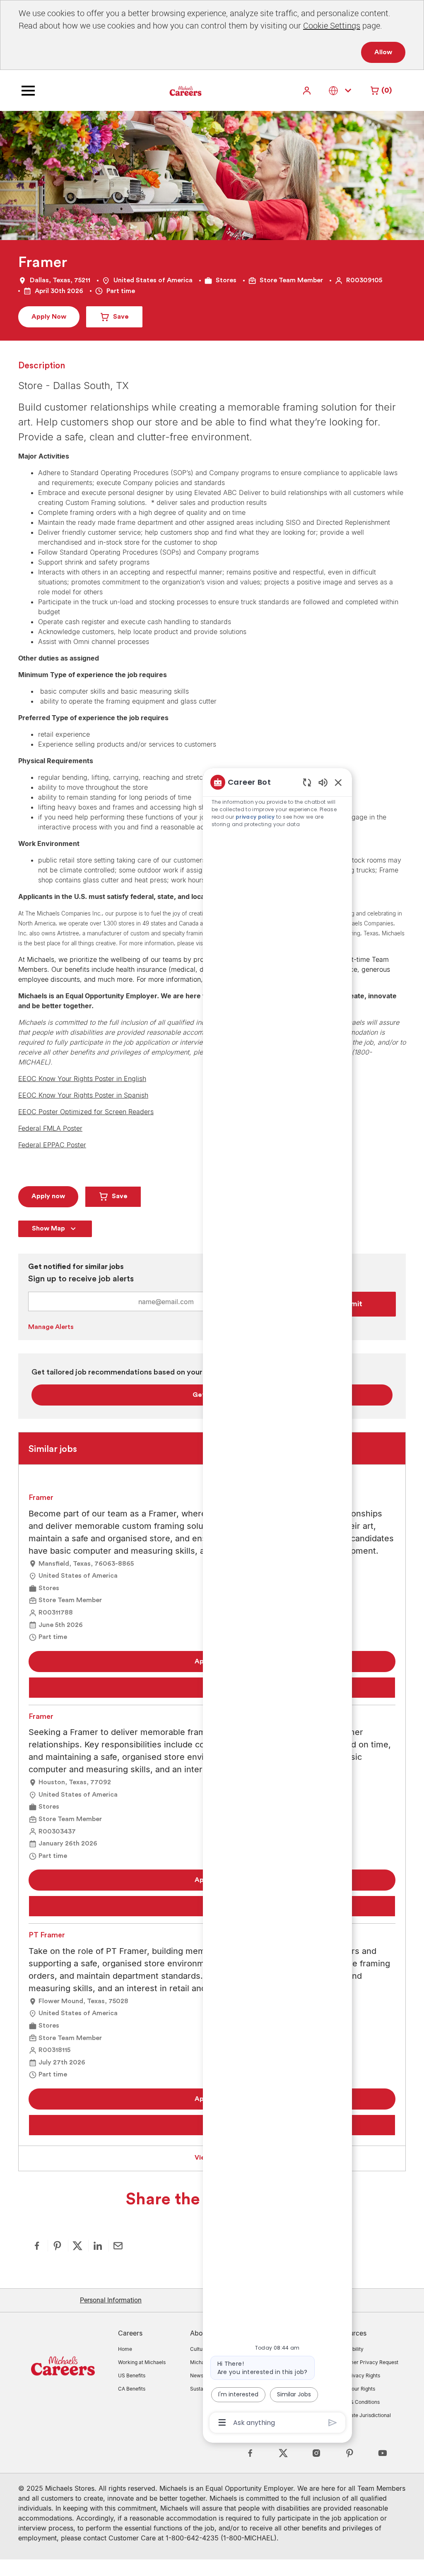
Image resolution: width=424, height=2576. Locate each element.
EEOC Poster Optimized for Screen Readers (86, 1112)
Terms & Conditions (357, 2402)
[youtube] (383, 2453)
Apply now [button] (48, 1196)
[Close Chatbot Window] (338, 782)
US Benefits (132, 2375)
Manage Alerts (51, 1327)
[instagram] (316, 2453)
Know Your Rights (355, 2389)
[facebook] (250, 2453)
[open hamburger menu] (28, 91)
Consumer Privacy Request (366, 2362)
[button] (308, 90)
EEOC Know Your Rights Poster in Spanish (83, 1095)
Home (125, 2349)
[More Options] (222, 2422)
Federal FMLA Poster (50, 1128)
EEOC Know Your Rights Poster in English (82, 1079)
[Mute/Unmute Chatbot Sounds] (323, 782)
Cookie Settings (332, 25)
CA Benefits (132, 2389)
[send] (333, 2423)
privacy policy (255, 817)
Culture (199, 2349)
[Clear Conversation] (307, 782)
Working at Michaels (142, 2362)
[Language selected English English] (342, 90)
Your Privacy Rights (357, 2375)
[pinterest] (349, 2453)
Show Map (48, 1228)
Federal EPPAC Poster (52, 1145)
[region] (277, 1602)
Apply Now (49, 317)
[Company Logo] (165, 90)
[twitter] (283, 2453)
